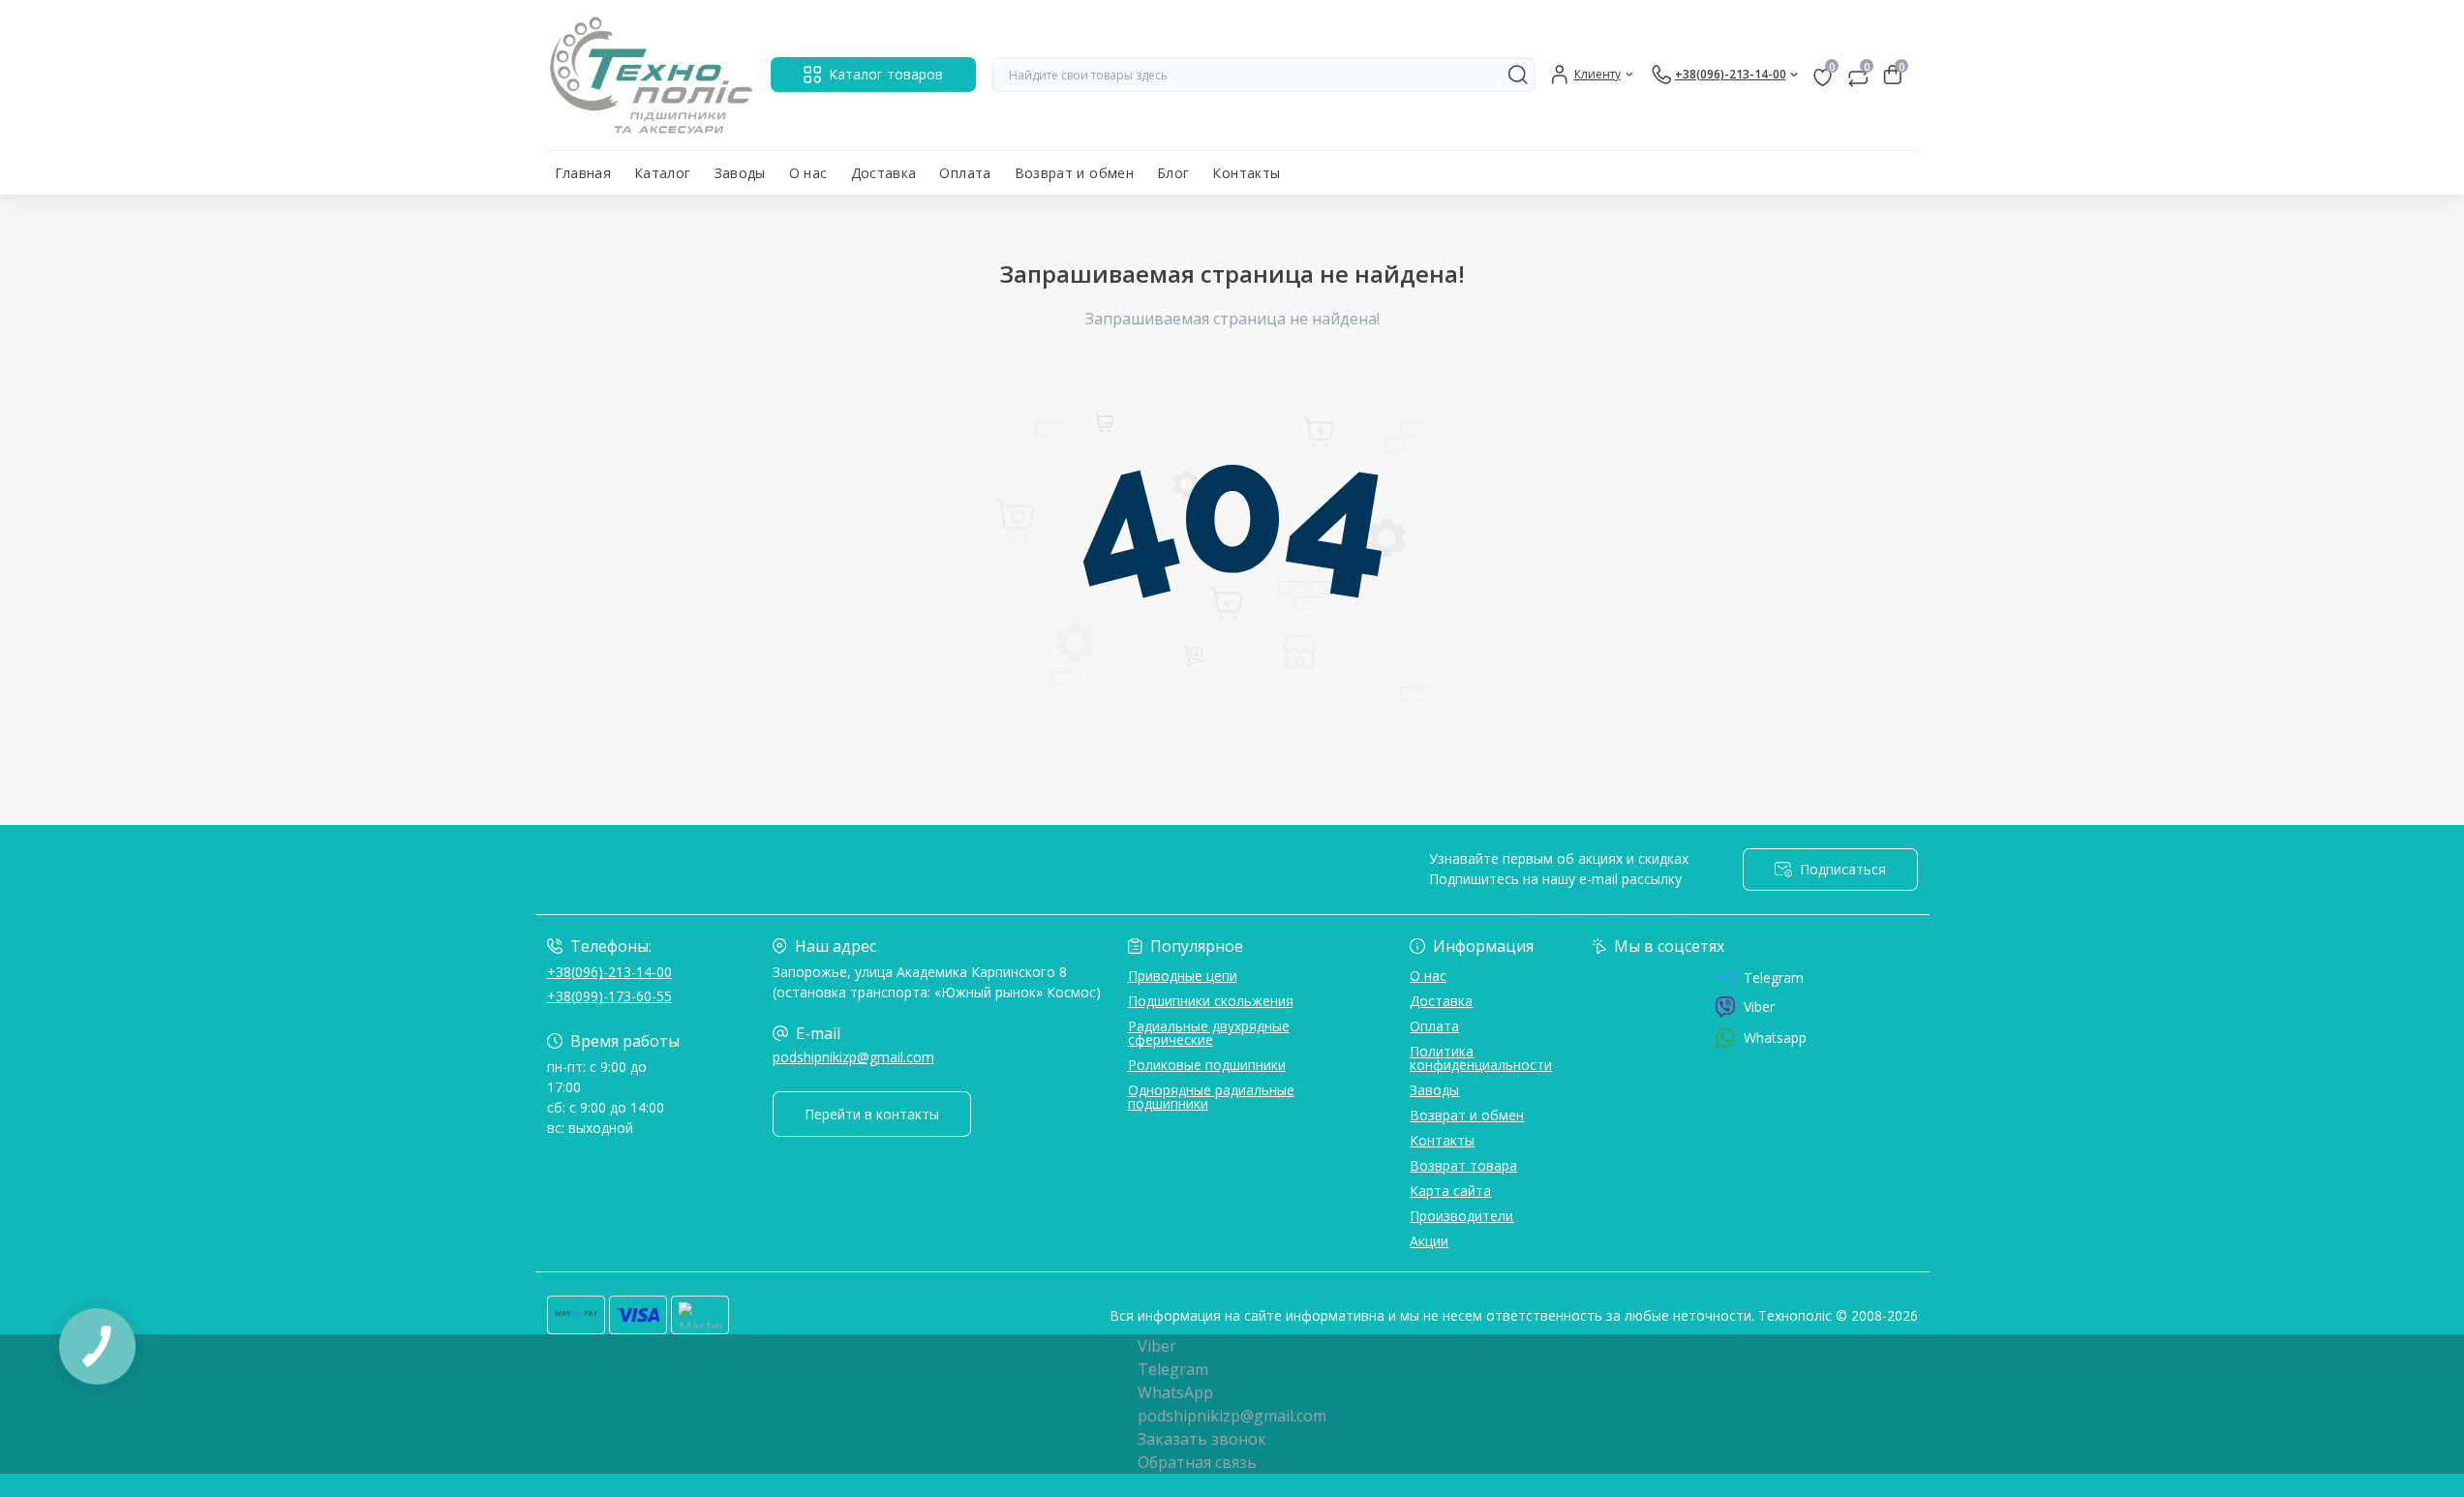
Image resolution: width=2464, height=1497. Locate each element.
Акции (1429, 1241)
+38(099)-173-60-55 (609, 996)
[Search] (1518, 75)
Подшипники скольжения (1211, 1001)
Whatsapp (1775, 1038)
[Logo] (651, 75)
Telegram (1774, 978)
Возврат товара (1463, 1165)
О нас (808, 173)
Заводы (740, 173)
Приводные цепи (1183, 976)
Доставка (884, 173)
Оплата (965, 173)
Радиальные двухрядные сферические (1209, 1033)
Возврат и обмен (1074, 173)
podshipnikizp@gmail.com (853, 1057)
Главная (583, 173)
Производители (1461, 1216)
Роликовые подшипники (1207, 1065)
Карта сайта (1450, 1191)
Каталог (663, 173)
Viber (1759, 1007)
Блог (1173, 173)
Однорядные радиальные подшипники (1211, 1097)
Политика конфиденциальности (1481, 1058)
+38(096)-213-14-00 (609, 972)
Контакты (1246, 173)
